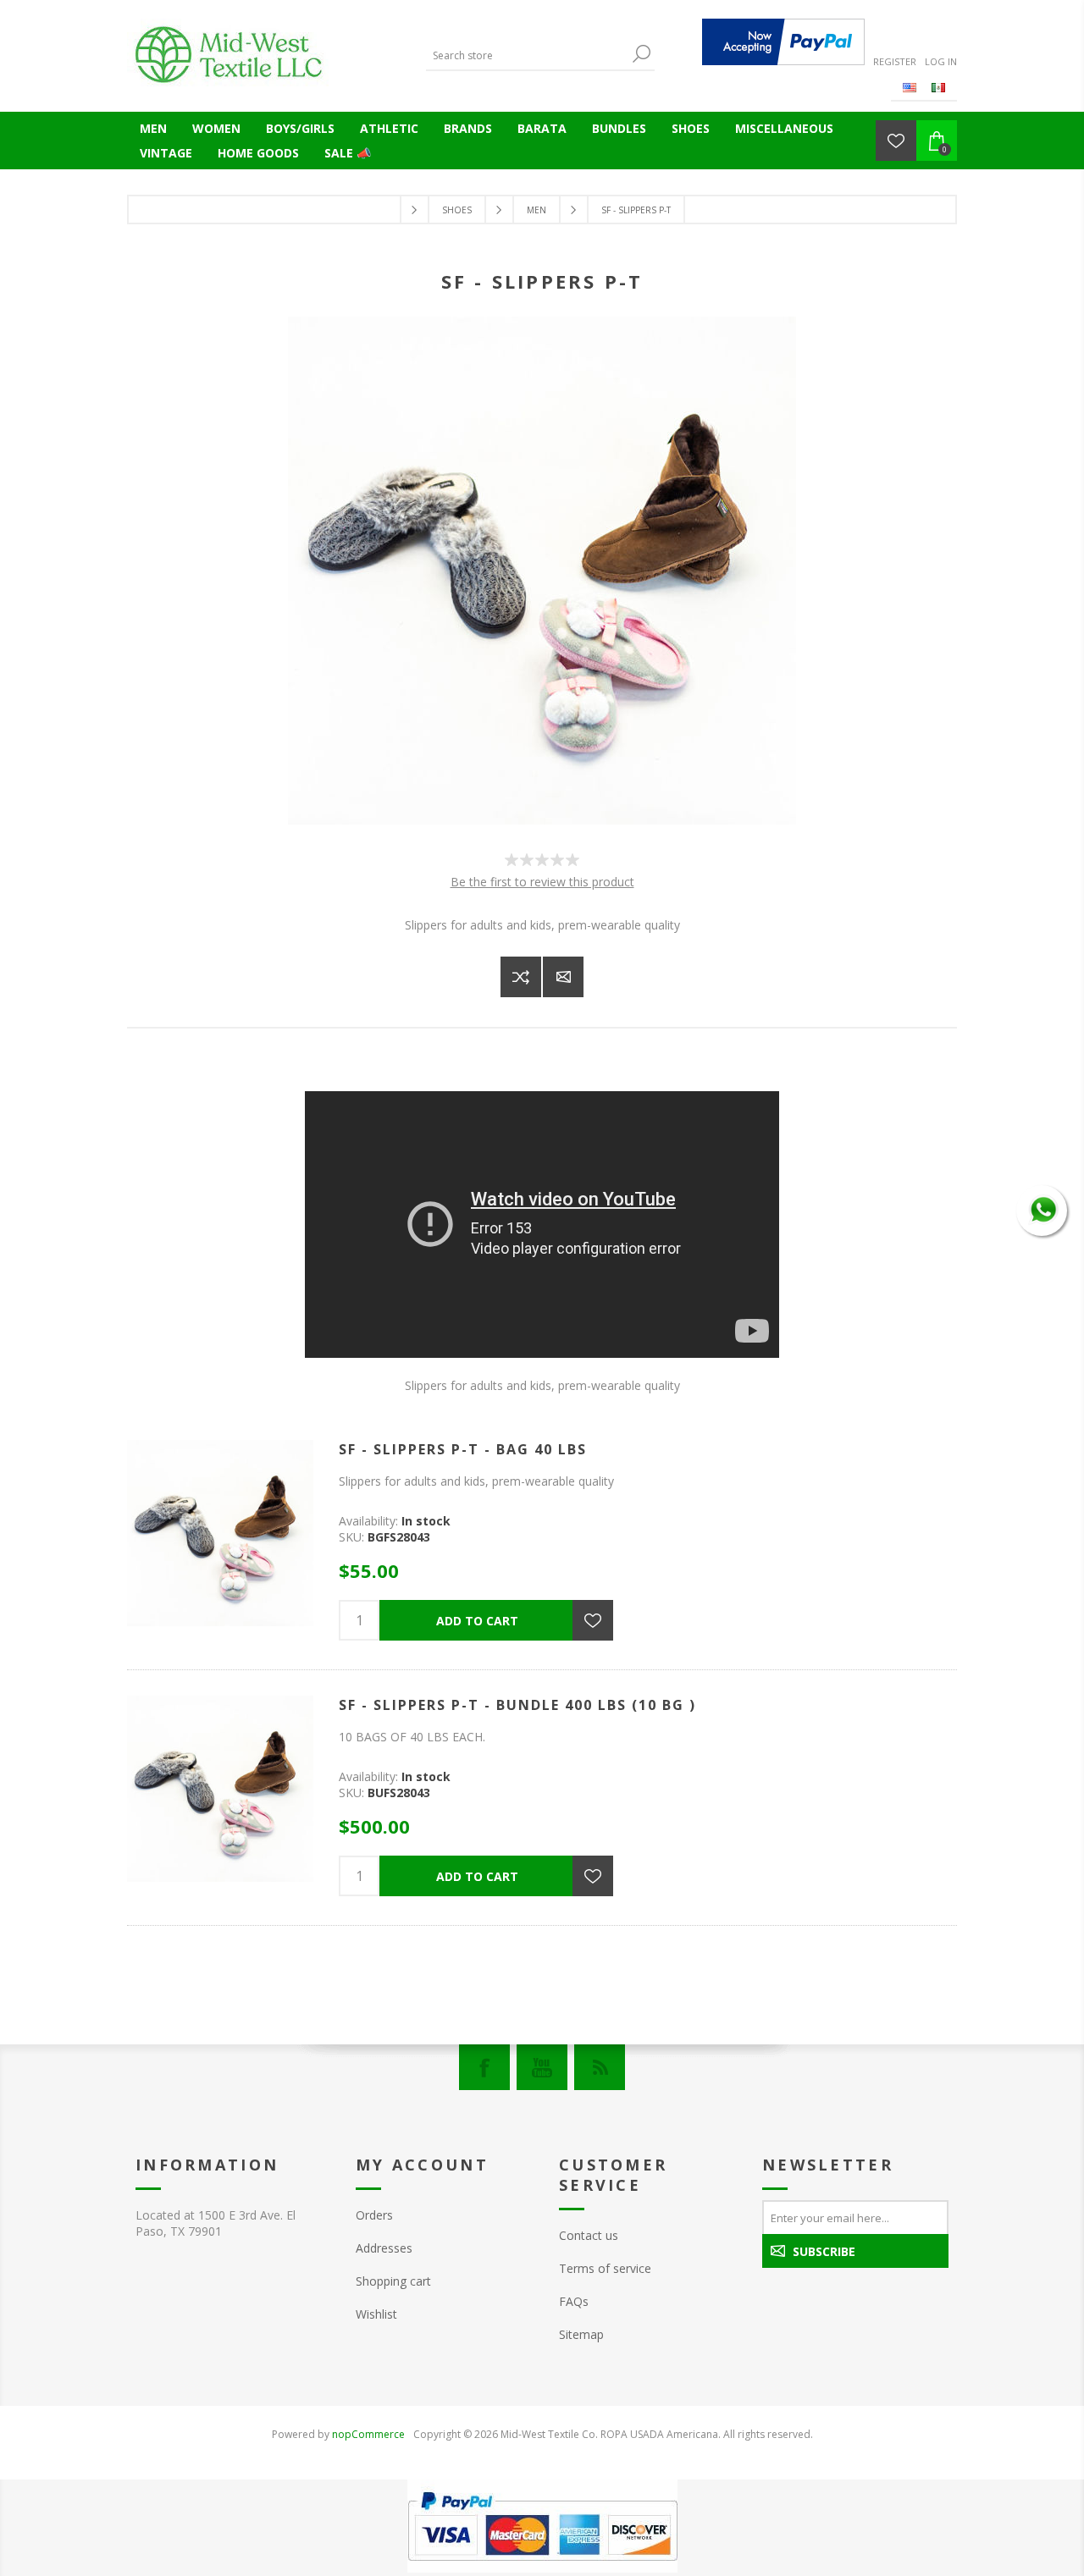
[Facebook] (484, 2067)
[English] (910, 87)
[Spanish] (938, 87)
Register (895, 61)
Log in (941, 61)
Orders (374, 2215)
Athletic (389, 128)
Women (216, 128)
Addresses (384, 2248)
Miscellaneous (784, 128)
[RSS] (600, 2067)
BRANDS (468, 128)
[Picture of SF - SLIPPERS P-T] (542, 820)
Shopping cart (393, 2281)
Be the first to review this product (542, 882)
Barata (542, 128)
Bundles (619, 128)
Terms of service (605, 2268)
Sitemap (581, 2334)
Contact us (589, 2235)
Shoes (691, 128)
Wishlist (376, 2314)
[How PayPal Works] (783, 42)
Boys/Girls (300, 128)
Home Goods (258, 153)
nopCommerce (368, 2434)
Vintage (166, 153)
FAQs (574, 2301)
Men (153, 128)
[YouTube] (542, 2067)
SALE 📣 (348, 153)
